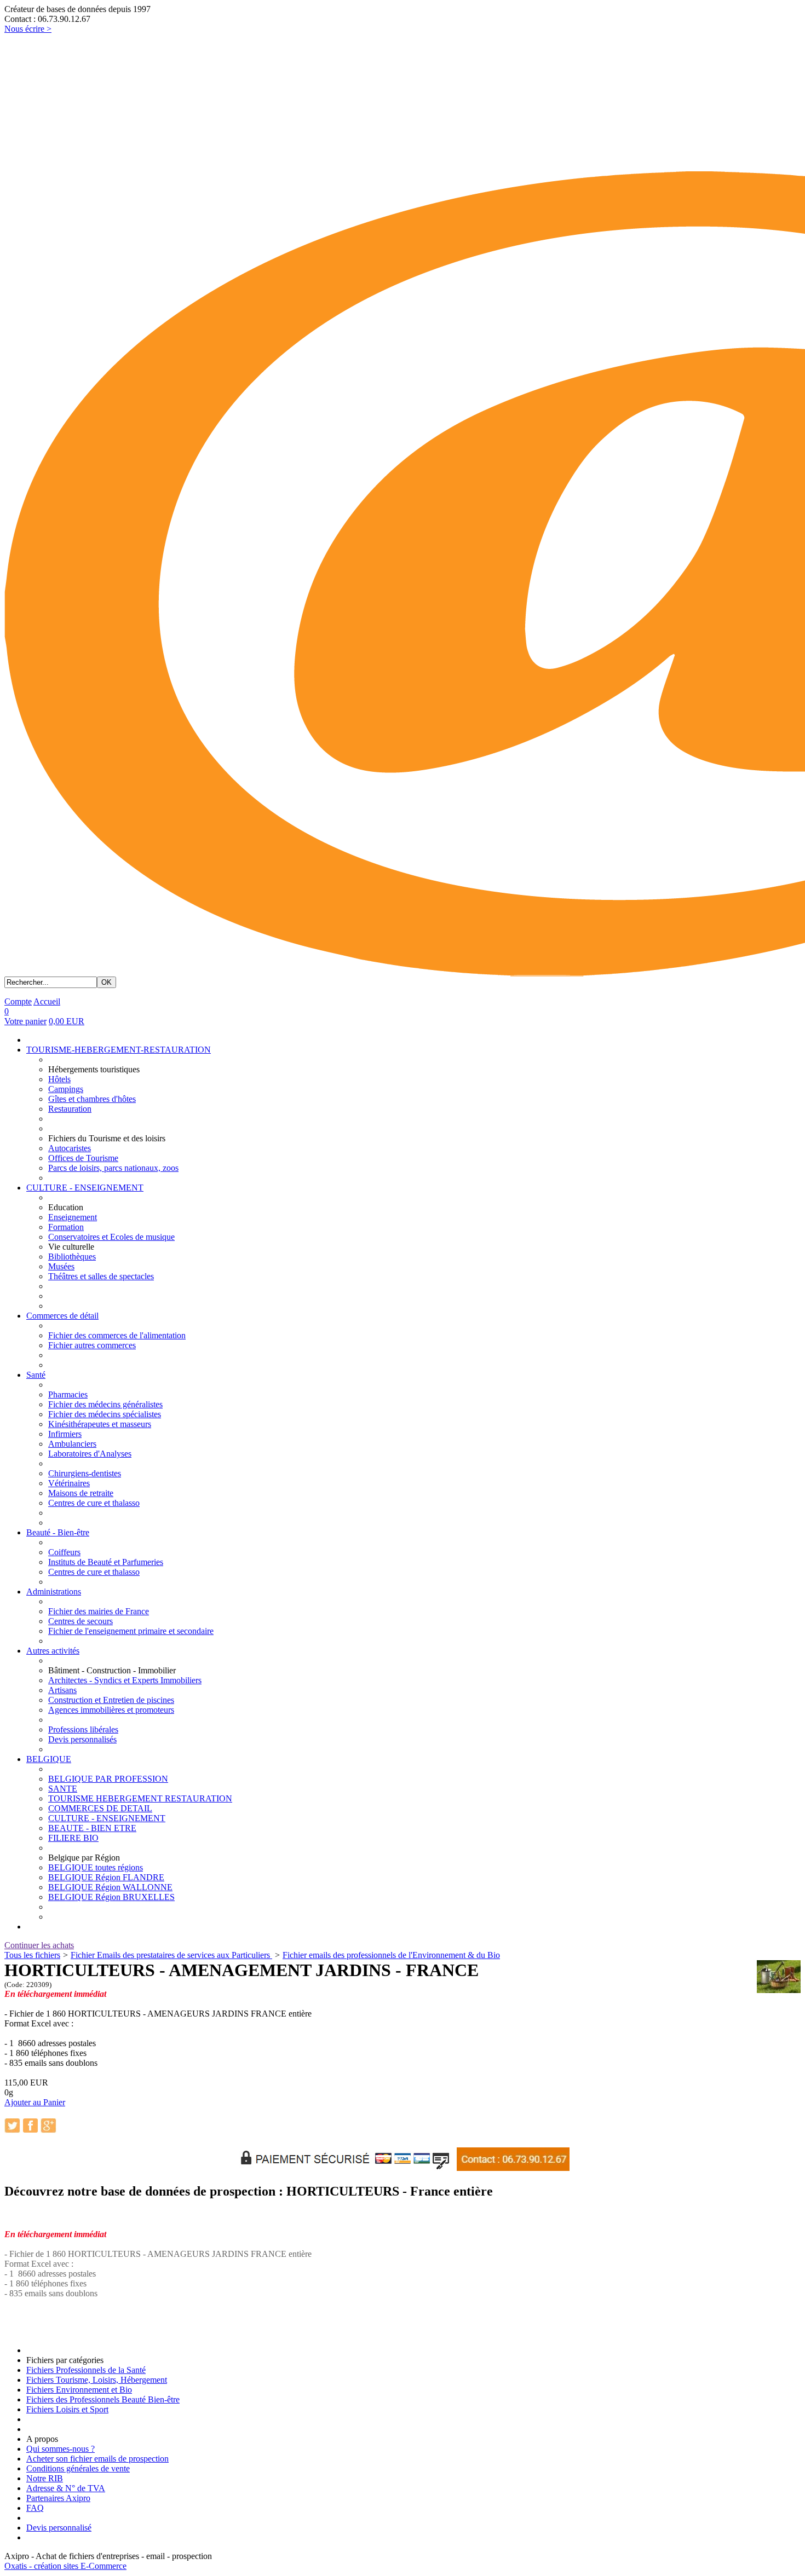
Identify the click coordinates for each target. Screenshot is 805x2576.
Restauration (70, 1109)
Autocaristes (70, 1148)
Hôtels (59, 1079)
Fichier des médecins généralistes (105, 1404)
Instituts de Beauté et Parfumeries (106, 1562)
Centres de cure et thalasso (94, 1503)
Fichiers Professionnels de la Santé (86, 2370)
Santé (36, 1375)
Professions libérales (83, 1729)
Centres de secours (81, 1621)
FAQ (35, 2508)
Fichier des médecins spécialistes (105, 1414)
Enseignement (73, 1217)
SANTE (63, 1789)
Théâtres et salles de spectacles (101, 1276)
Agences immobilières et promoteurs (111, 1710)
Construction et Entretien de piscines (111, 1700)
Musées (61, 1266)
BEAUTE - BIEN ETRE (92, 1828)
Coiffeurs (64, 1552)
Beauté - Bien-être (58, 1532)
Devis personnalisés (82, 1739)
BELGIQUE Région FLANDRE (106, 1877)
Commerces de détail (62, 1316)
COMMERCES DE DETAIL (100, 1808)
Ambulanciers (72, 1444)
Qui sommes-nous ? (61, 2449)
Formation (66, 1227)
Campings (66, 1089)
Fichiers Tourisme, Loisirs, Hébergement (97, 2380)
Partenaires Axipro (58, 2498)
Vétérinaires (69, 1483)
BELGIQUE (49, 1759)
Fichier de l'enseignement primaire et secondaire (131, 1631)
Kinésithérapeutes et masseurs (100, 1424)
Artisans (62, 1690)
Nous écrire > (28, 29)
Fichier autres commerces (92, 1345)
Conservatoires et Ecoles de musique (111, 1237)
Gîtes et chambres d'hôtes (92, 1099)
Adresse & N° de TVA (66, 2488)
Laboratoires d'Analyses (90, 1454)
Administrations (54, 1592)
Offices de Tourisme (83, 1158)
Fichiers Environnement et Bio (79, 2390)
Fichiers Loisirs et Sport (67, 2409)
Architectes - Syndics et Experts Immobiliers (125, 1680)
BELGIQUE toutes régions (96, 1867)
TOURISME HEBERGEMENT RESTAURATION (140, 1798)
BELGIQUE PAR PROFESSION (108, 1779)
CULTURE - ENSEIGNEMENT (85, 1188)
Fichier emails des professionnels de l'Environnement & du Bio (391, 1955)
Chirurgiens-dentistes (85, 1473)
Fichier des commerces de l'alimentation (117, 1335)
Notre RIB (45, 2478)
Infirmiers (65, 1434)
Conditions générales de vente (78, 2468)
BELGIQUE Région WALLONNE (110, 1887)
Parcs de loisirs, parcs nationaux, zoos (113, 1168)
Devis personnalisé (59, 2528)
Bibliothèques (72, 1257)
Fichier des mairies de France (99, 1611)
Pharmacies (68, 1394)
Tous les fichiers (32, 1955)
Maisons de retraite (81, 1493)
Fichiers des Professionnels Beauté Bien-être (103, 2399)
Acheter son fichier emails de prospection (97, 2459)
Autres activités (53, 1651)
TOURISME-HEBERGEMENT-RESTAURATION (119, 1050)
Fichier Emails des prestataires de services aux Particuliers (171, 1955)
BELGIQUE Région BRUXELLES (111, 1897)
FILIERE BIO (73, 1838)
